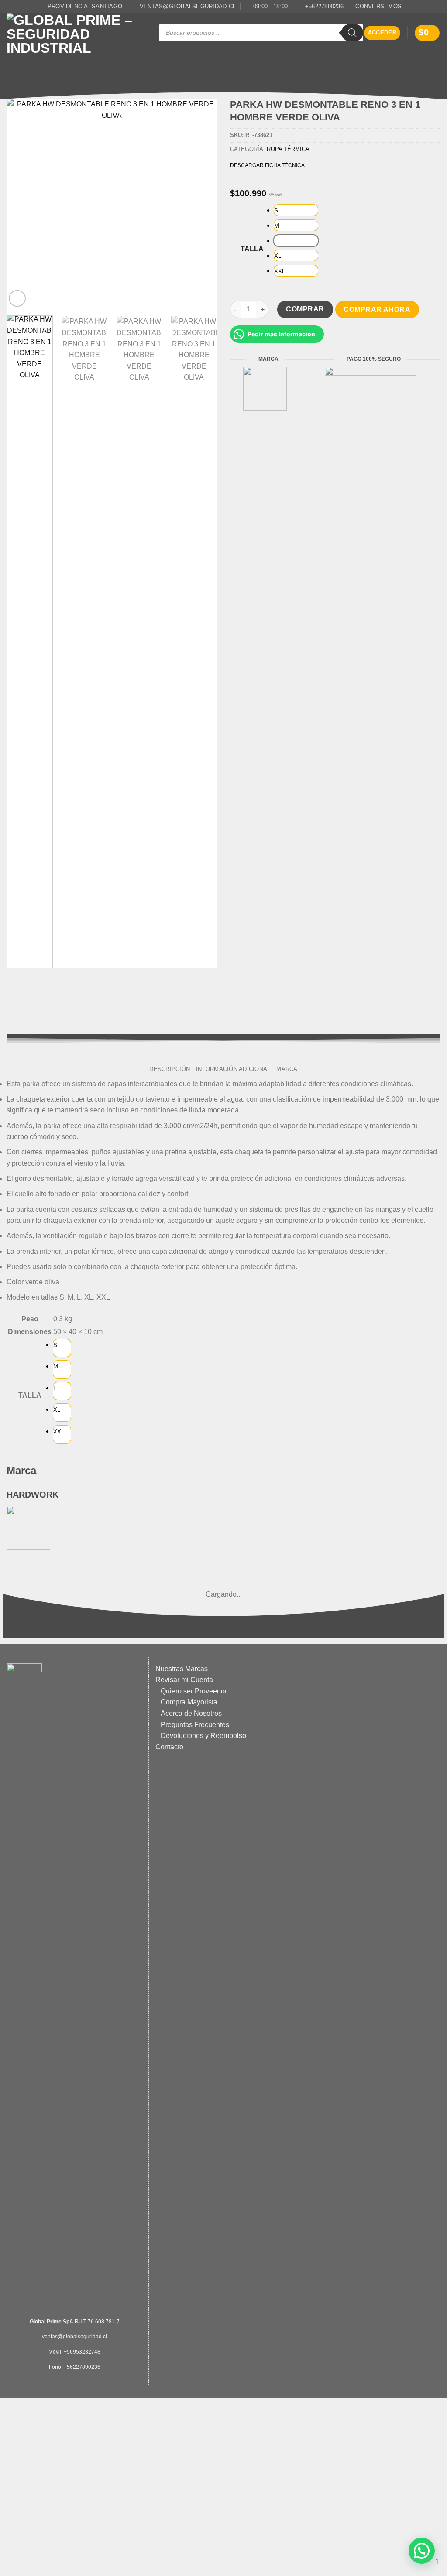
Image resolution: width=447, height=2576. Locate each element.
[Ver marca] (265, 388)
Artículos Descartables (385, 69)
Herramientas (316, 69)
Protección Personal (78, 58)
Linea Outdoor (261, 69)
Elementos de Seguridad (149, 69)
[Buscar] (352, 33)
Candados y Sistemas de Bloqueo (347, 58)
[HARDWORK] (28, 1527)
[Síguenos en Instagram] (436, 7)
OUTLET (251, 80)
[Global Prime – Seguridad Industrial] (76, 33)
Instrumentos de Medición (64, 69)
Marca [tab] (287, 1069)
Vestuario (212, 69)
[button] (382, 33)
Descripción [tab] (170, 1069)
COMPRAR (305, 309)
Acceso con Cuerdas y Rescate (243, 58)
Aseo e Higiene (206, 80)
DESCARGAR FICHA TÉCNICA (267, 165)
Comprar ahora (377, 310)
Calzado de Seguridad (154, 58)
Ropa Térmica (288, 149)
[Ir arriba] (219, 2564)
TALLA (252, 249)
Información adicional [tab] (233, 1069)
